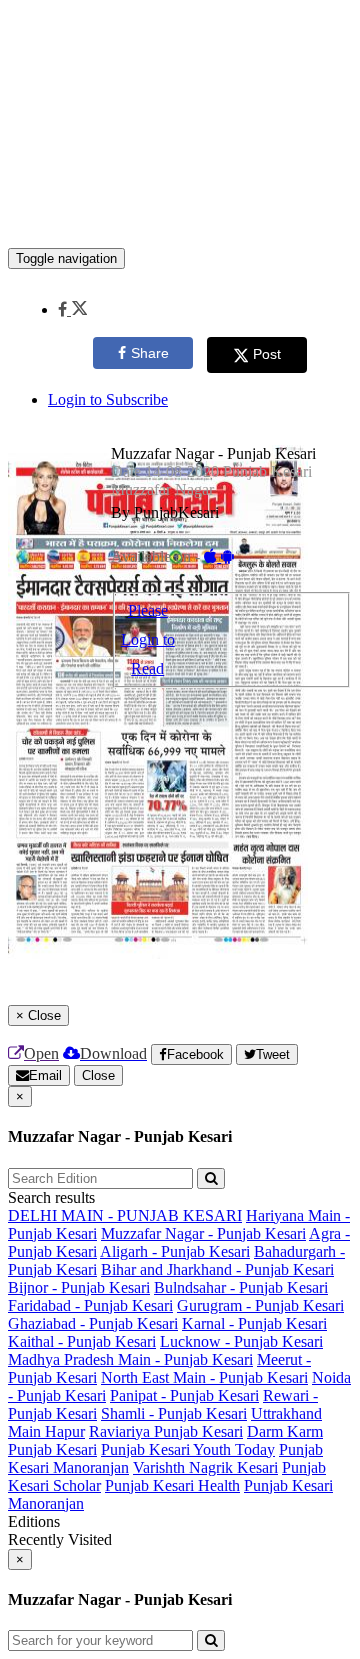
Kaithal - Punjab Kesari (82, 1341)
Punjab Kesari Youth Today (188, 1449)
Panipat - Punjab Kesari (184, 1395)
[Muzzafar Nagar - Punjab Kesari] (180, 218)
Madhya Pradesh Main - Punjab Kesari (130, 1359)
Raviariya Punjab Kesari (166, 1431)
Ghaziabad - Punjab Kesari (93, 1323)
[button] (72, 309)
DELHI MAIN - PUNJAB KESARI (125, 1215)
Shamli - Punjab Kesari (174, 1413)
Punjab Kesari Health (172, 1485)
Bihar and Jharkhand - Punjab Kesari (217, 1269)
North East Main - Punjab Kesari (204, 1377)
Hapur (65, 1431)
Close (98, 1075)
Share (150, 353)
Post (267, 354)
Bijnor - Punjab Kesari (79, 1287)
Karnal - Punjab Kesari (254, 1323)
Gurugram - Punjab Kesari (260, 1305)
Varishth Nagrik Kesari (205, 1467)
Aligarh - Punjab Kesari (175, 1251)
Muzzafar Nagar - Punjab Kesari (203, 1233)
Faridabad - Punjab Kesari (90, 1305)
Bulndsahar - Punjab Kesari (241, 1287)
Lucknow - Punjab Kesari (241, 1341)
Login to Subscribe (108, 399)
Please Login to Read (148, 639)
